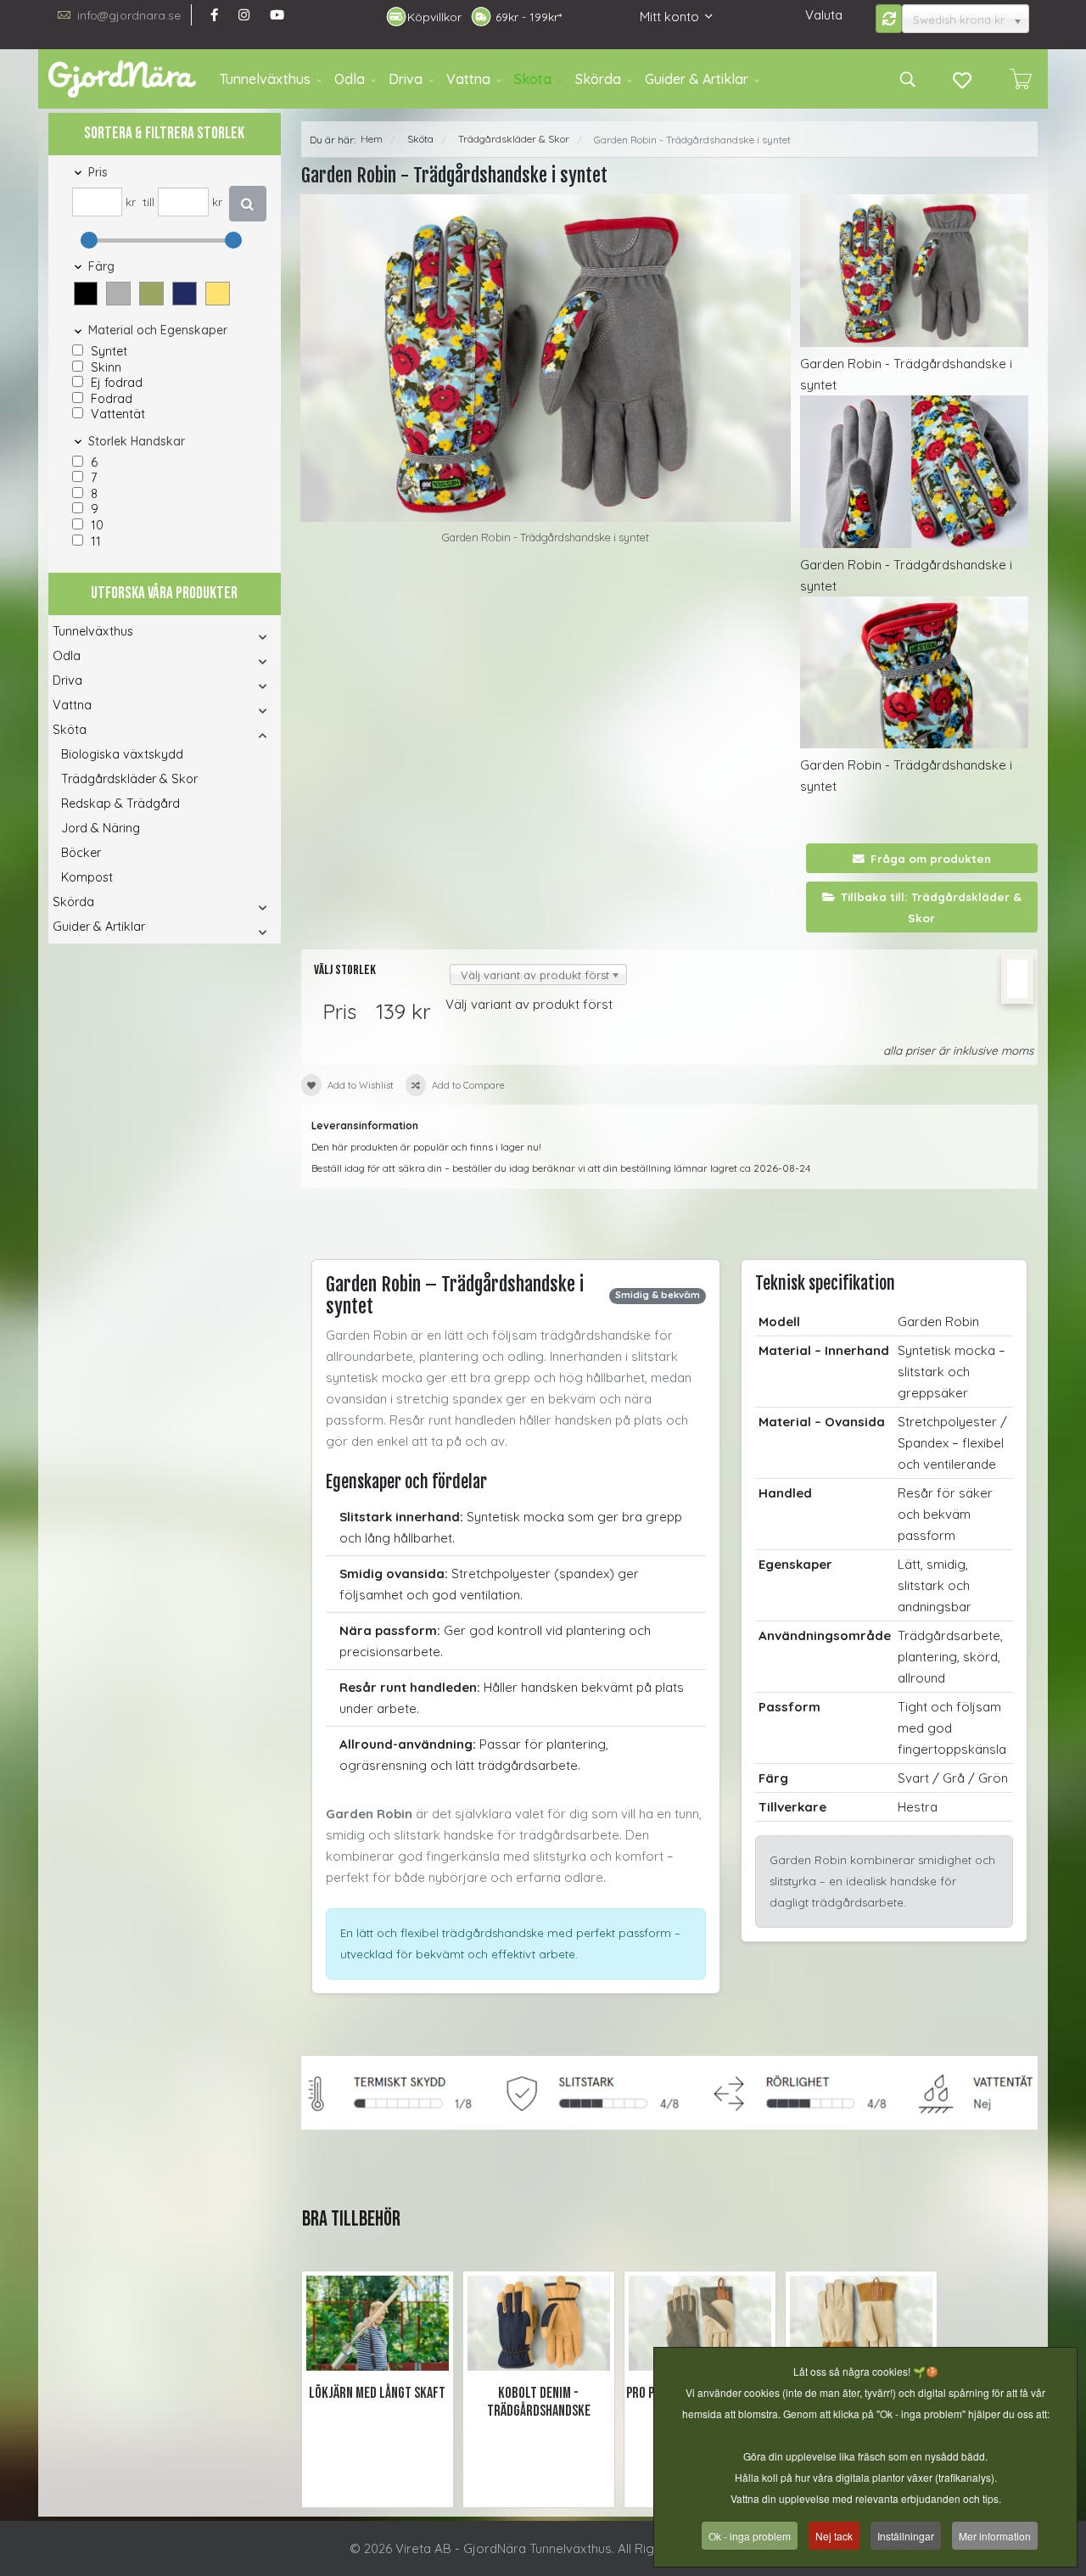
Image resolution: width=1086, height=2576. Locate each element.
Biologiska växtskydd (122, 754)
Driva (406, 79)
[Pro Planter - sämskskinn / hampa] (700, 2324)
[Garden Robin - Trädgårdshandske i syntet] (546, 358)
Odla (350, 79)
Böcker (81, 853)
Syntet (109, 351)
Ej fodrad (117, 383)
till (148, 202)
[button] (87, 296)
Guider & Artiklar (697, 79)
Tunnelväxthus (265, 79)
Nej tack (834, 2536)
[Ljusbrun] (218, 294)
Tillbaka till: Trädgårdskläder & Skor (931, 907)
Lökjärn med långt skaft (377, 2393)
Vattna (468, 79)
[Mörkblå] (185, 294)
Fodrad (112, 399)
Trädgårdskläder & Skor (129, 779)
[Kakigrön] (151, 294)
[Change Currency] (889, 19)
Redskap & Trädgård (120, 804)
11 (96, 541)
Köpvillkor (434, 17)
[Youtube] (277, 15)
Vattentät (118, 414)
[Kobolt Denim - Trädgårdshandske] (539, 2324)
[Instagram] (244, 15)
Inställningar (906, 2536)
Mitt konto (669, 17)
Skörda (598, 79)
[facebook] (214, 15)
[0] (1021, 79)
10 (97, 525)
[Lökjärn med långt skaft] (378, 2324)
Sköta (533, 79)
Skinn (106, 367)
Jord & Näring (101, 828)
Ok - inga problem (750, 2536)
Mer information (995, 2536)
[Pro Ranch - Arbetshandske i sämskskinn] (861, 2324)
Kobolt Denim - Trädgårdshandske (539, 2402)
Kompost (87, 877)
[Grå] (118, 294)
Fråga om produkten (931, 858)
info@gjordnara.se (129, 15)
